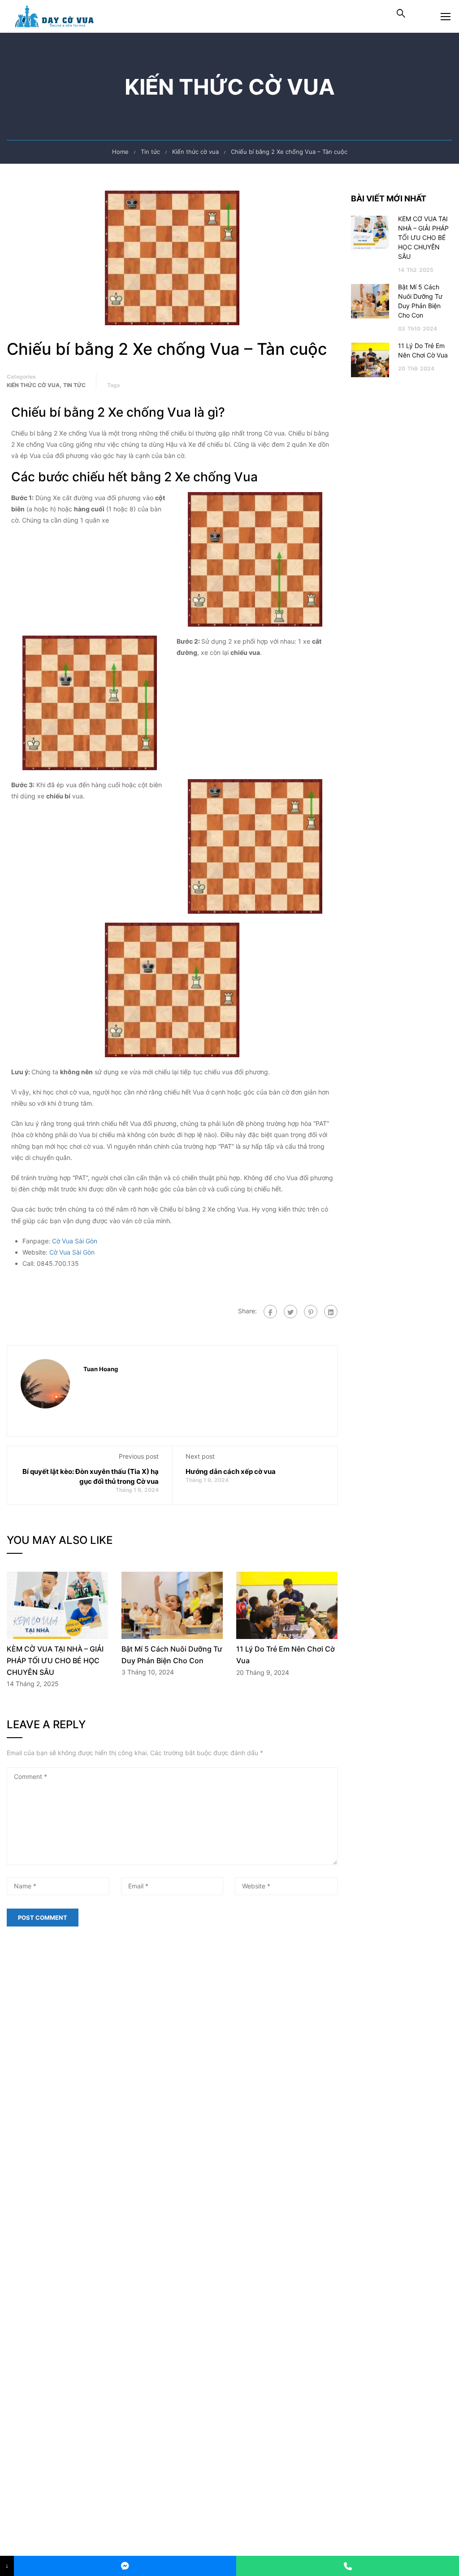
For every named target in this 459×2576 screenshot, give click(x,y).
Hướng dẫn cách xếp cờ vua (231, 1471)
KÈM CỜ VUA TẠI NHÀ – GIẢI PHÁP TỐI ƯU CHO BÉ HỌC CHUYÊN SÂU (55, 1660)
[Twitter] (290, 1312)
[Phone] (348, 2566)
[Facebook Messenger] (125, 2566)
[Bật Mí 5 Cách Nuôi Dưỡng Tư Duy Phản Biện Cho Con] (172, 1605)
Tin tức (150, 152)
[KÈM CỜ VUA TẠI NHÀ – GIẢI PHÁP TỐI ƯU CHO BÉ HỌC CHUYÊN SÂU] (57, 1605)
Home (120, 152)
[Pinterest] (311, 1312)
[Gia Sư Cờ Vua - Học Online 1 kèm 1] (58, 16)
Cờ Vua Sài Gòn (75, 1241)
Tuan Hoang (101, 1369)
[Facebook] (270, 1312)
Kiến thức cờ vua (195, 152)
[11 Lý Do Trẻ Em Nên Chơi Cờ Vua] (287, 1605)
